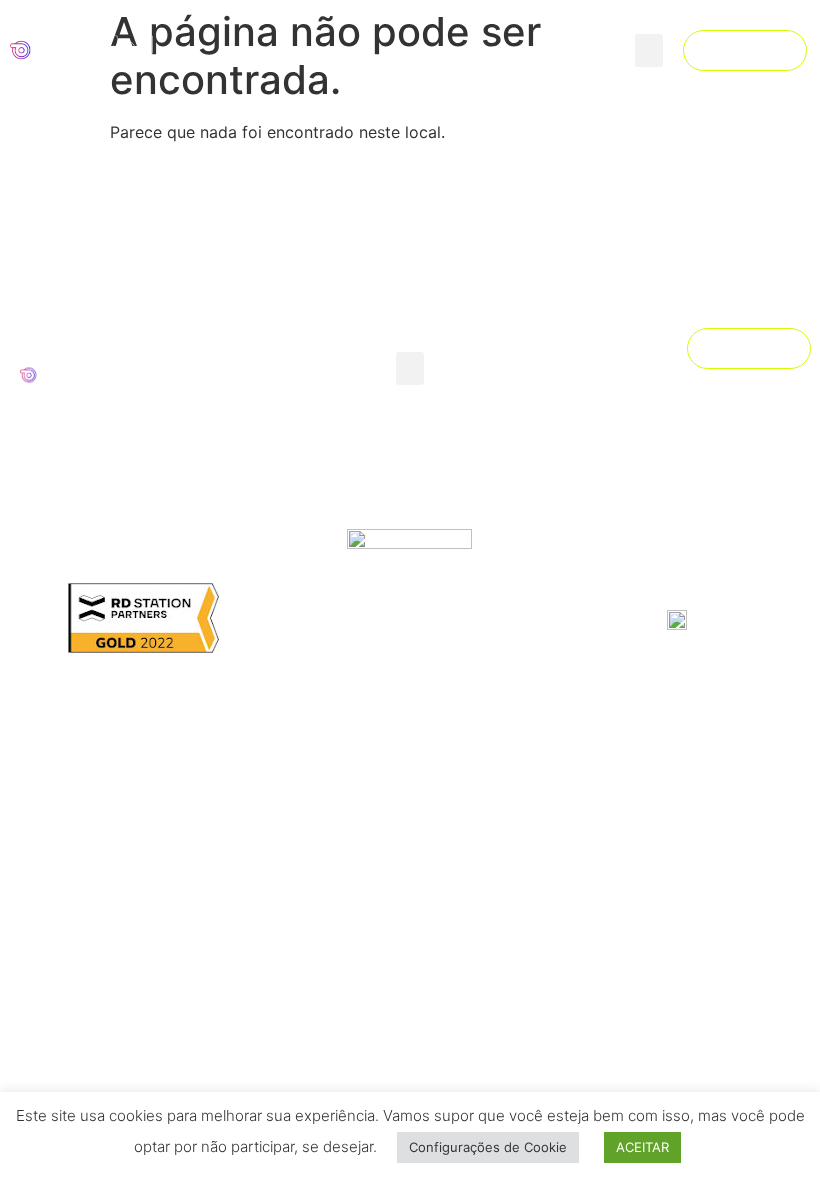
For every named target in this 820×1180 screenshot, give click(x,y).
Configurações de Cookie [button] (488, 1147)
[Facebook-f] (708, 389)
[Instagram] (743, 389)
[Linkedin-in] (743, 409)
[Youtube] (778, 389)
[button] (649, 50)
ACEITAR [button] (642, 1147)
